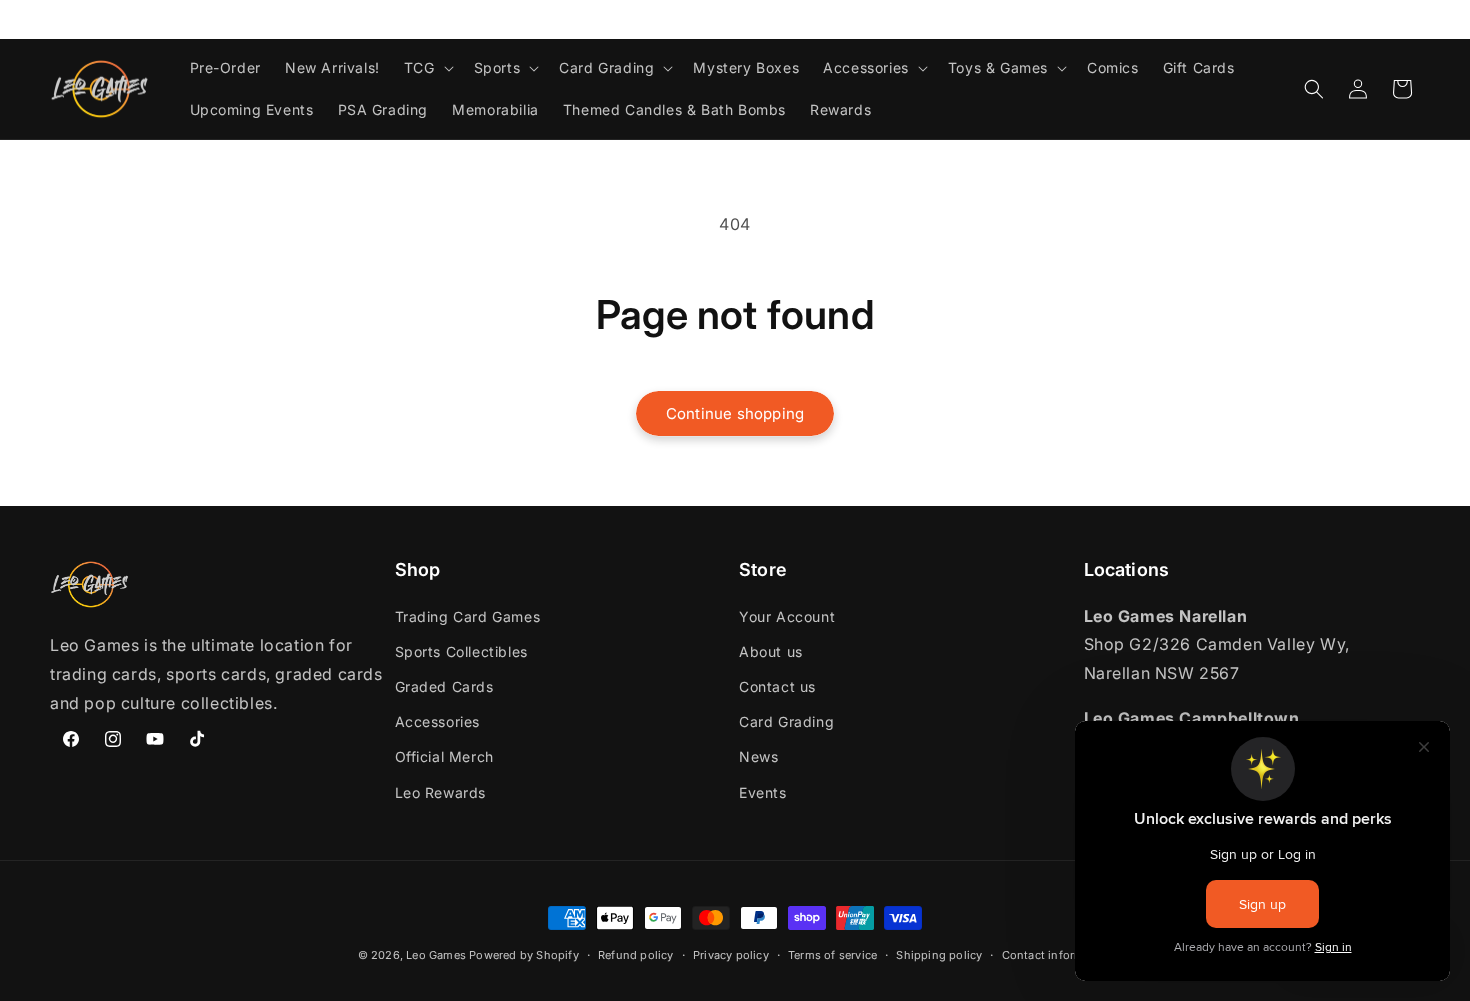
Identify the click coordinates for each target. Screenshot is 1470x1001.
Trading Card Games (468, 616)
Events (763, 792)
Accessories (438, 721)
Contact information (1057, 955)
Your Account (787, 616)
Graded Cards (444, 686)
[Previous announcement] (57, 19)
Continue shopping (735, 413)
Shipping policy (939, 955)
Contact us (777, 686)
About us (771, 651)
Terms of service (832, 955)
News (758, 756)
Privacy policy (731, 955)
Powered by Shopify (524, 955)
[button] (427, 68)
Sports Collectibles (461, 651)
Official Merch (444, 756)
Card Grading (786, 721)
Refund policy (636, 955)
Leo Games (436, 955)
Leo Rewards (441, 792)
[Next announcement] (1413, 19)
